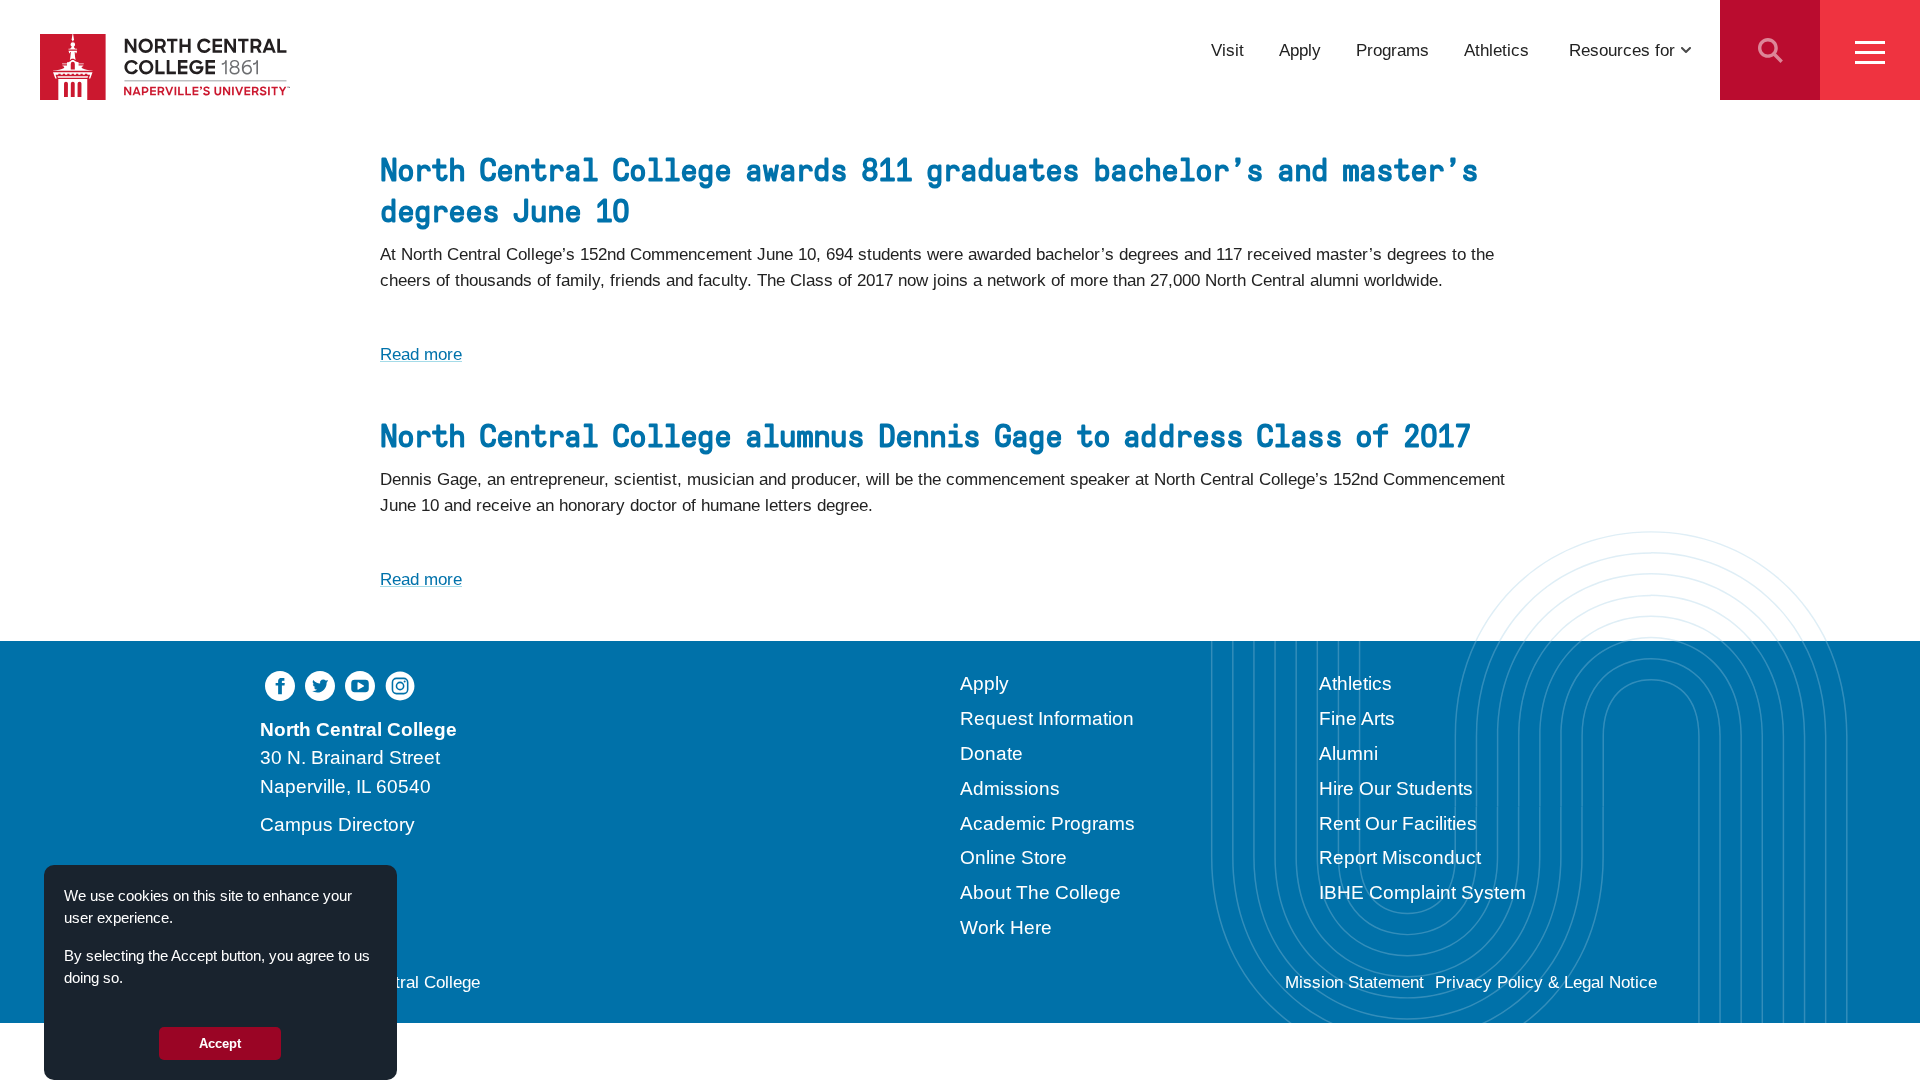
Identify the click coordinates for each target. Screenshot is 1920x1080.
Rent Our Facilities (1398, 823)
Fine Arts (1357, 718)
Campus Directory (337, 824)
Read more (421, 354)
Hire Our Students (1396, 788)
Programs (1392, 50)
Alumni (1348, 753)
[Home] (165, 67)
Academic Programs (1047, 823)
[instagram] (400, 684)
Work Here (1006, 927)
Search (1770, 50)
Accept (220, 1043)
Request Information (1047, 718)
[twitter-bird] (320, 684)
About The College (1040, 892)
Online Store (1013, 857)
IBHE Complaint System (1422, 892)
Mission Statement (1354, 982)
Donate (991, 753)
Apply (1300, 50)
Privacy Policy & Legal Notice (1546, 982)
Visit (1227, 50)
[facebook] (280, 684)
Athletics (1496, 50)
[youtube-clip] (360, 684)
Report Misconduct (1400, 857)
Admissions (1010, 788)
